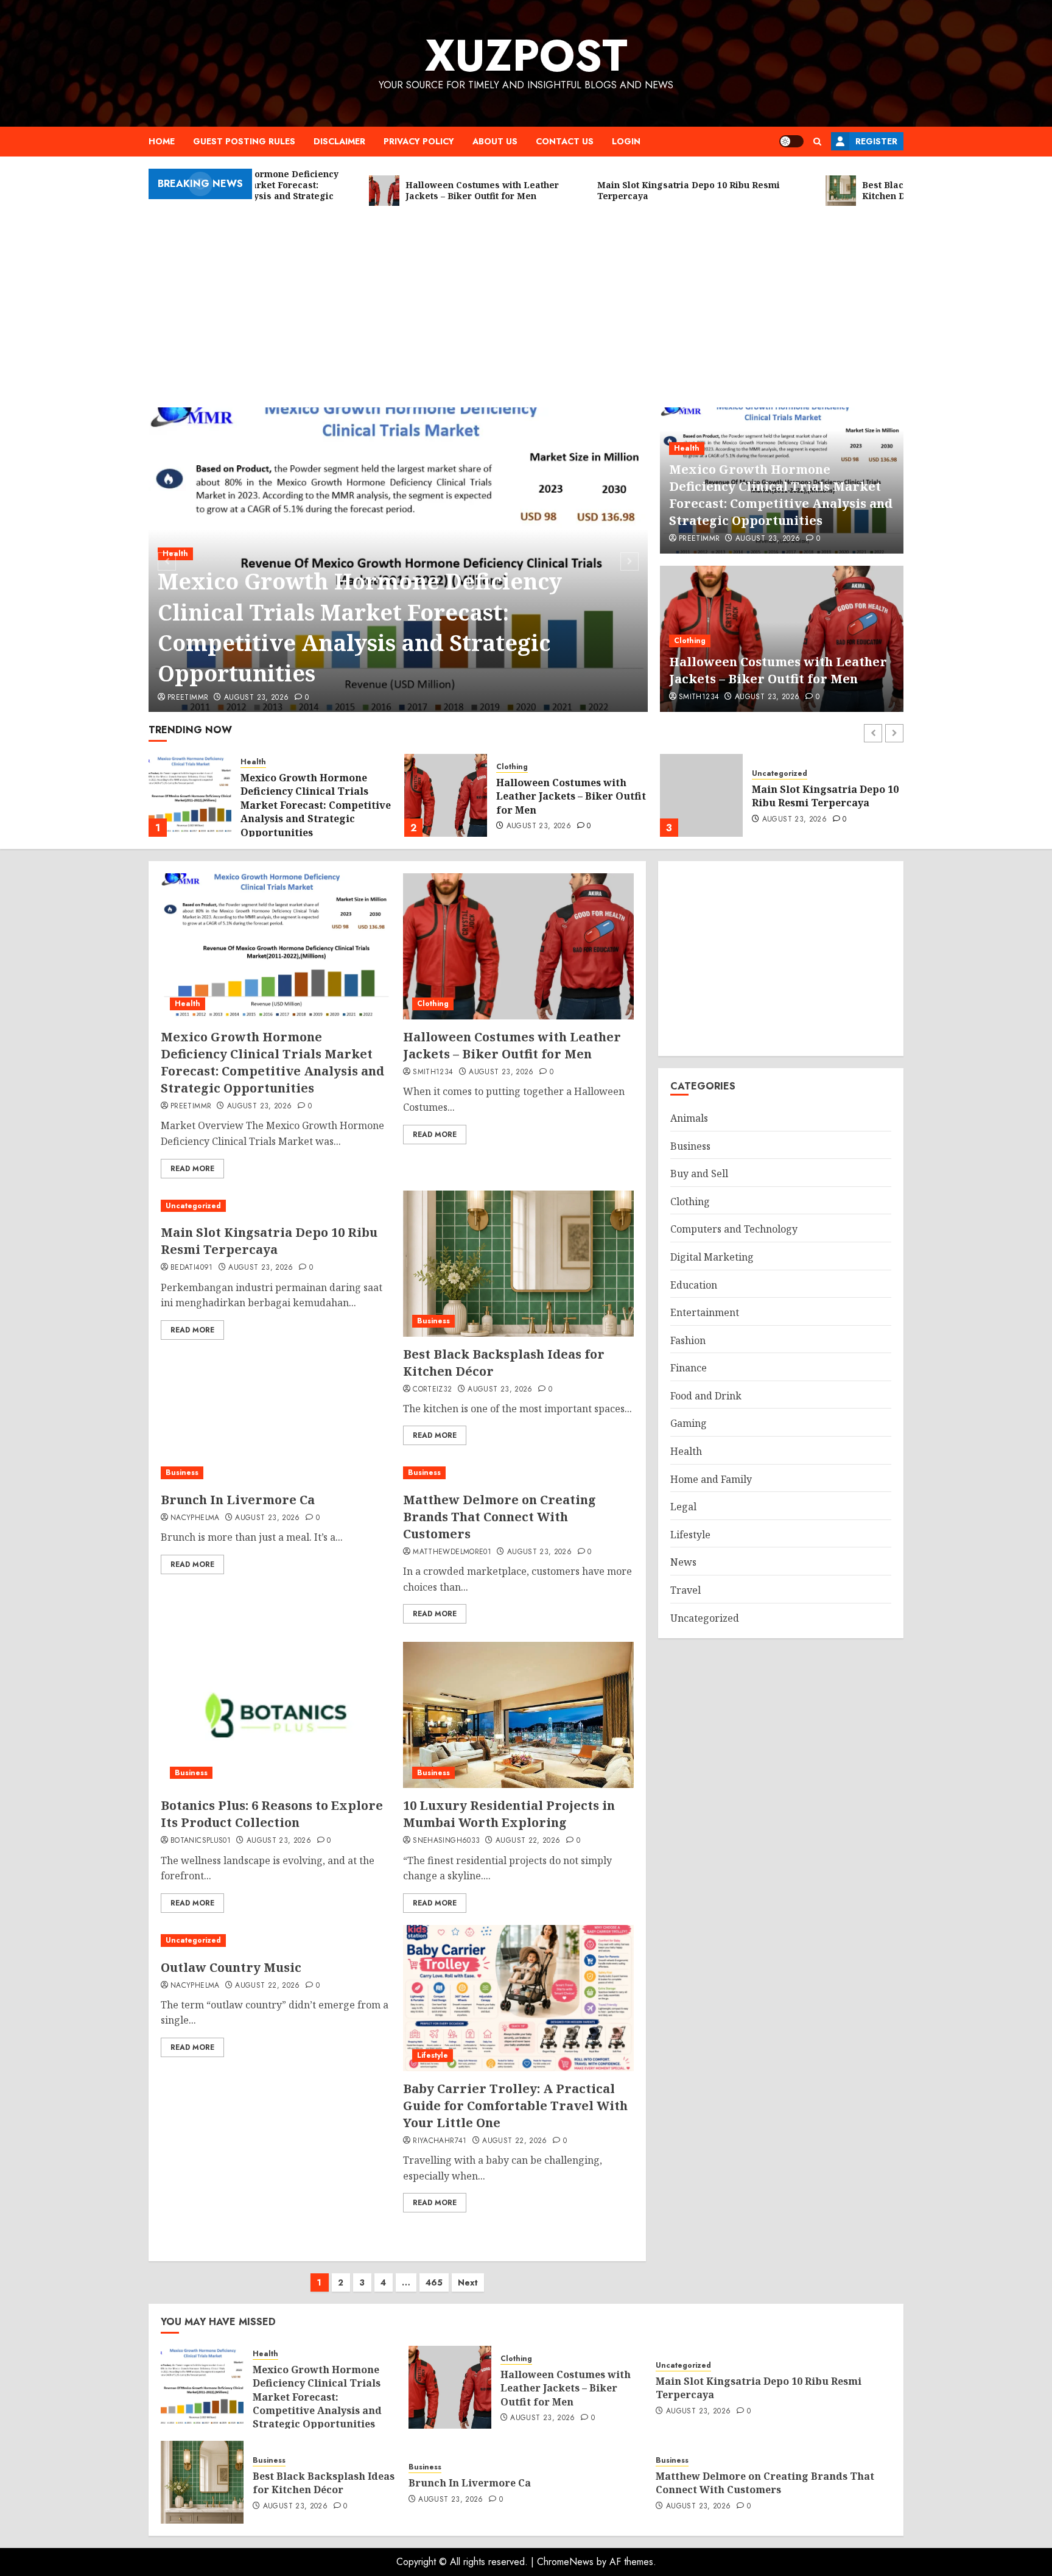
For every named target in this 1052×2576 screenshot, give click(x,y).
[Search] (817, 142)
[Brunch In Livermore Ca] (252, 1473)
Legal (683, 1507)
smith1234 (699, 697)
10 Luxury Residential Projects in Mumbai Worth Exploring (509, 1814)
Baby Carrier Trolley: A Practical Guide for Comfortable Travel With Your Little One (515, 2106)
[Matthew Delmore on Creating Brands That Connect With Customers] (518, 1473)
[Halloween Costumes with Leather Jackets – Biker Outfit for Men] (190, 795)
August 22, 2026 (528, 1841)
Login (626, 141)
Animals (689, 1118)
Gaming (689, 1423)
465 (434, 2282)
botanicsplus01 (201, 1841)
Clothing (690, 641)
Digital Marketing (712, 1257)
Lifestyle (433, 2055)
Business (768, 774)
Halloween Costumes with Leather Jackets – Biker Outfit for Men (778, 670)
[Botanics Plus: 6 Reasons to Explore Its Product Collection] (276, 1715)
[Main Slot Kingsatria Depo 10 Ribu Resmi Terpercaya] (446, 795)
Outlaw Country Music (231, 1967)
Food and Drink (706, 1396)
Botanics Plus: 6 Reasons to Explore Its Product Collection (272, 1814)
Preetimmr (188, 698)
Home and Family (711, 1479)
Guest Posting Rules (244, 141)
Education (694, 1285)
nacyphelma (195, 1518)
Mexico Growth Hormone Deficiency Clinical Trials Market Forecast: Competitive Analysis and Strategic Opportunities (360, 627)
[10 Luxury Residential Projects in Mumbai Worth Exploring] (518, 1715)
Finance (689, 1368)
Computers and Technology (734, 1229)
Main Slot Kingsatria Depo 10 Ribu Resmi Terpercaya (570, 796)
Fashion (688, 1340)
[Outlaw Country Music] (276, 1941)
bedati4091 (192, 1268)
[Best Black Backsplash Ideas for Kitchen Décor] (701, 795)
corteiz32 (432, 1390)
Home (162, 141)
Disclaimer (339, 141)
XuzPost (526, 55)
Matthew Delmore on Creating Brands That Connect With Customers (500, 1517)
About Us (495, 141)
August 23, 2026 (256, 698)
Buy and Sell (699, 1174)
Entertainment (705, 1312)
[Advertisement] (526, 304)
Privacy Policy (419, 141)
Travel (686, 1590)
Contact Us (565, 141)
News (683, 1562)
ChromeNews (565, 2562)
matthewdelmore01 (452, 1552)
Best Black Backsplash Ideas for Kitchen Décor (823, 796)
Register (876, 141)
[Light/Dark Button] (791, 141)
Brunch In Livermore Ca (238, 1500)
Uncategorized (524, 774)
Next (468, 2282)
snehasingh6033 (446, 1841)
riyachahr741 (440, 2141)
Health (687, 448)
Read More (192, 1169)
